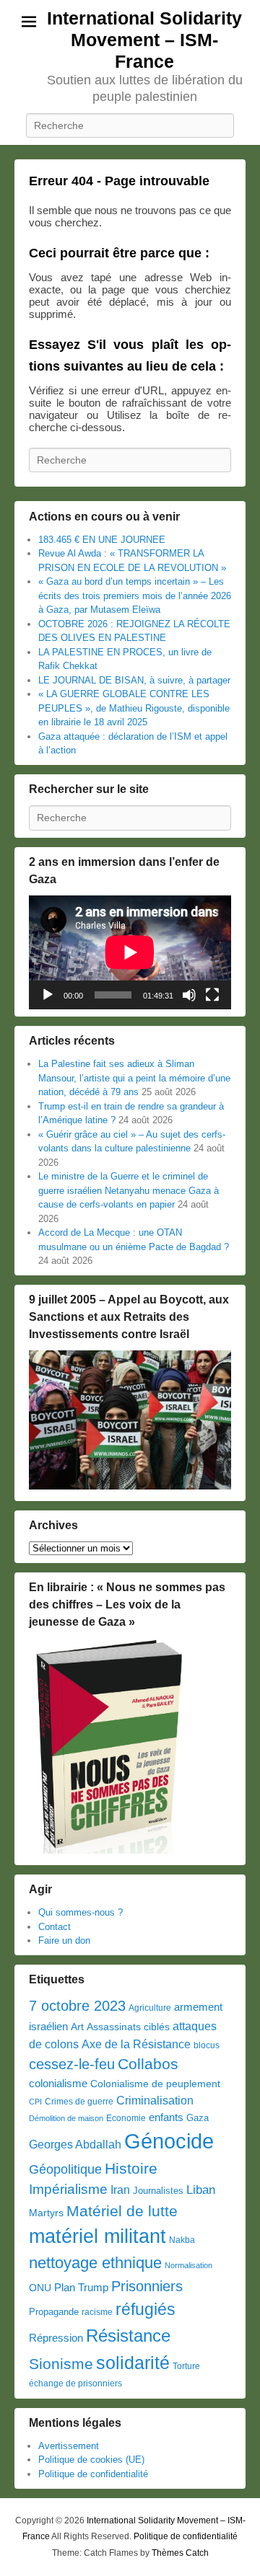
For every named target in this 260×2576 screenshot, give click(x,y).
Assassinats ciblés (128, 2027)
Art (77, 2027)
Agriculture (150, 2008)
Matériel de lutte (122, 2211)
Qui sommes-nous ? (81, 1912)
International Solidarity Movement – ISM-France (144, 40)
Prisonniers (147, 2286)
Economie (126, 2118)
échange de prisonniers (75, 2384)
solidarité (133, 2363)
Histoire (131, 2168)
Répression (56, 2338)
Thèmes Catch (180, 2553)
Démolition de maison (66, 2118)
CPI (35, 2102)
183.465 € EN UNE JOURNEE (102, 540)
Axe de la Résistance (136, 2044)
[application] (130, 952)
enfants (166, 2117)
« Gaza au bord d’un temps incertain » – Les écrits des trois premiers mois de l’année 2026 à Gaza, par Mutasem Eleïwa (135, 596)
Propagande (54, 2312)
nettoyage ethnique (95, 2263)
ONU (40, 2288)
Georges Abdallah (75, 2144)
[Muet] (189, 995)
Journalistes (158, 2191)
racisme (97, 2312)
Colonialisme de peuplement (155, 2084)
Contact (55, 1927)
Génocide (169, 2141)
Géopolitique (65, 2169)
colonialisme (58, 2083)
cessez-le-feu (72, 2064)
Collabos (148, 2064)
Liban (201, 2190)
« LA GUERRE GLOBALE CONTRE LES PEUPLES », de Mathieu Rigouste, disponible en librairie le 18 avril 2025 (134, 708)
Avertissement (69, 2446)
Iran (120, 2190)
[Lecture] (48, 995)
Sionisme (61, 2364)
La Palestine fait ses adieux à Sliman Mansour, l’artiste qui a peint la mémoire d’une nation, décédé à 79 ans (134, 1078)
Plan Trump (81, 2287)
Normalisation (188, 2265)
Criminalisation (155, 2101)
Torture (186, 2366)
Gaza (198, 2118)
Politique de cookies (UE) (91, 2460)
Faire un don (64, 1940)
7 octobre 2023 (77, 2006)
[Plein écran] (212, 995)
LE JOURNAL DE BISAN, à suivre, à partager (134, 680)
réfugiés (146, 2309)
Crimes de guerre (79, 2102)
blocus (207, 2045)
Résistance (128, 2336)
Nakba (182, 2240)
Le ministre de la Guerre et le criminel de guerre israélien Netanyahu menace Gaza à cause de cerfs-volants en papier (129, 1190)
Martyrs (46, 2213)
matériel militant (97, 2236)
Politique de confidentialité (93, 2474)
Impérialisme (68, 2189)
